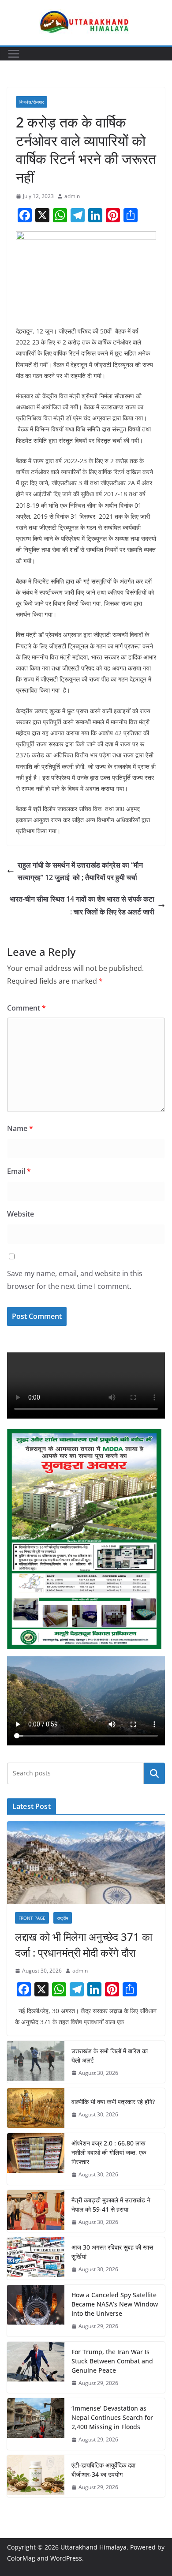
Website (21, 1214)
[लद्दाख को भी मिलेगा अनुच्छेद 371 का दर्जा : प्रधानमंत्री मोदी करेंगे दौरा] (86, 1863)
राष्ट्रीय (63, 1918)
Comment (26, 1008)
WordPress (66, 2558)
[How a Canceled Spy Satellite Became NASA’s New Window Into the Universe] (36, 2311)
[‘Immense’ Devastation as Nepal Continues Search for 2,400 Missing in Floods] (36, 2424)
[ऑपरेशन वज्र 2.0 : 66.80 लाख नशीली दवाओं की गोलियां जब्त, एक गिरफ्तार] (36, 2159)
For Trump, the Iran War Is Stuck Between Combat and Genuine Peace (112, 2361)
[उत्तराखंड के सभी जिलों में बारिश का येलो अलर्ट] (36, 2062)
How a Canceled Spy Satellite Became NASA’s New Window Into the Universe (115, 2304)
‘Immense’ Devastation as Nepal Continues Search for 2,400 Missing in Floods (112, 2417)
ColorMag (21, 2558)
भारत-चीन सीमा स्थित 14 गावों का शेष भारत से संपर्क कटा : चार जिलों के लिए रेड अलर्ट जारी (82, 905)
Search (154, 1773)
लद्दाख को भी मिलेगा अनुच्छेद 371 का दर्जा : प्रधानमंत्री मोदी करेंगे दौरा (84, 1945)
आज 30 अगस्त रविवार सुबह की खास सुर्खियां (112, 2252)
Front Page (32, 1918)
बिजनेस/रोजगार (32, 102)
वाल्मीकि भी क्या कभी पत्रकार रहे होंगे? (114, 2102)
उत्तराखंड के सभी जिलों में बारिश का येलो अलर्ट (110, 2056)
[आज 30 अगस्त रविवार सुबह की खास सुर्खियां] (36, 2258)
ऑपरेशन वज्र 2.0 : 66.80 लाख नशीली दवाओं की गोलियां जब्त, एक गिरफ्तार (109, 2152)
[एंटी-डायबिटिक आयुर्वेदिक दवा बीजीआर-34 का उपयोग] (36, 2476)
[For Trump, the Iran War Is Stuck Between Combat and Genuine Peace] (36, 2368)
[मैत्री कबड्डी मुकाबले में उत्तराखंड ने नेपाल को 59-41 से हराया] (36, 2211)
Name (20, 1128)
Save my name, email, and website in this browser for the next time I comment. (75, 1280)
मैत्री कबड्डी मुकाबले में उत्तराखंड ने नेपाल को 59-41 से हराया (111, 2205)
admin (72, 196)
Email (19, 1171)
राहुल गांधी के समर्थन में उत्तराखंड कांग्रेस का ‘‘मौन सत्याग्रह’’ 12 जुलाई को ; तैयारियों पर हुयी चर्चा (80, 871)
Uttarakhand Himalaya (93, 2547)
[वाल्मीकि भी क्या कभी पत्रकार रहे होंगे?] (36, 2108)
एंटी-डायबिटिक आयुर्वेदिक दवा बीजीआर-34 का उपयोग (103, 2470)
